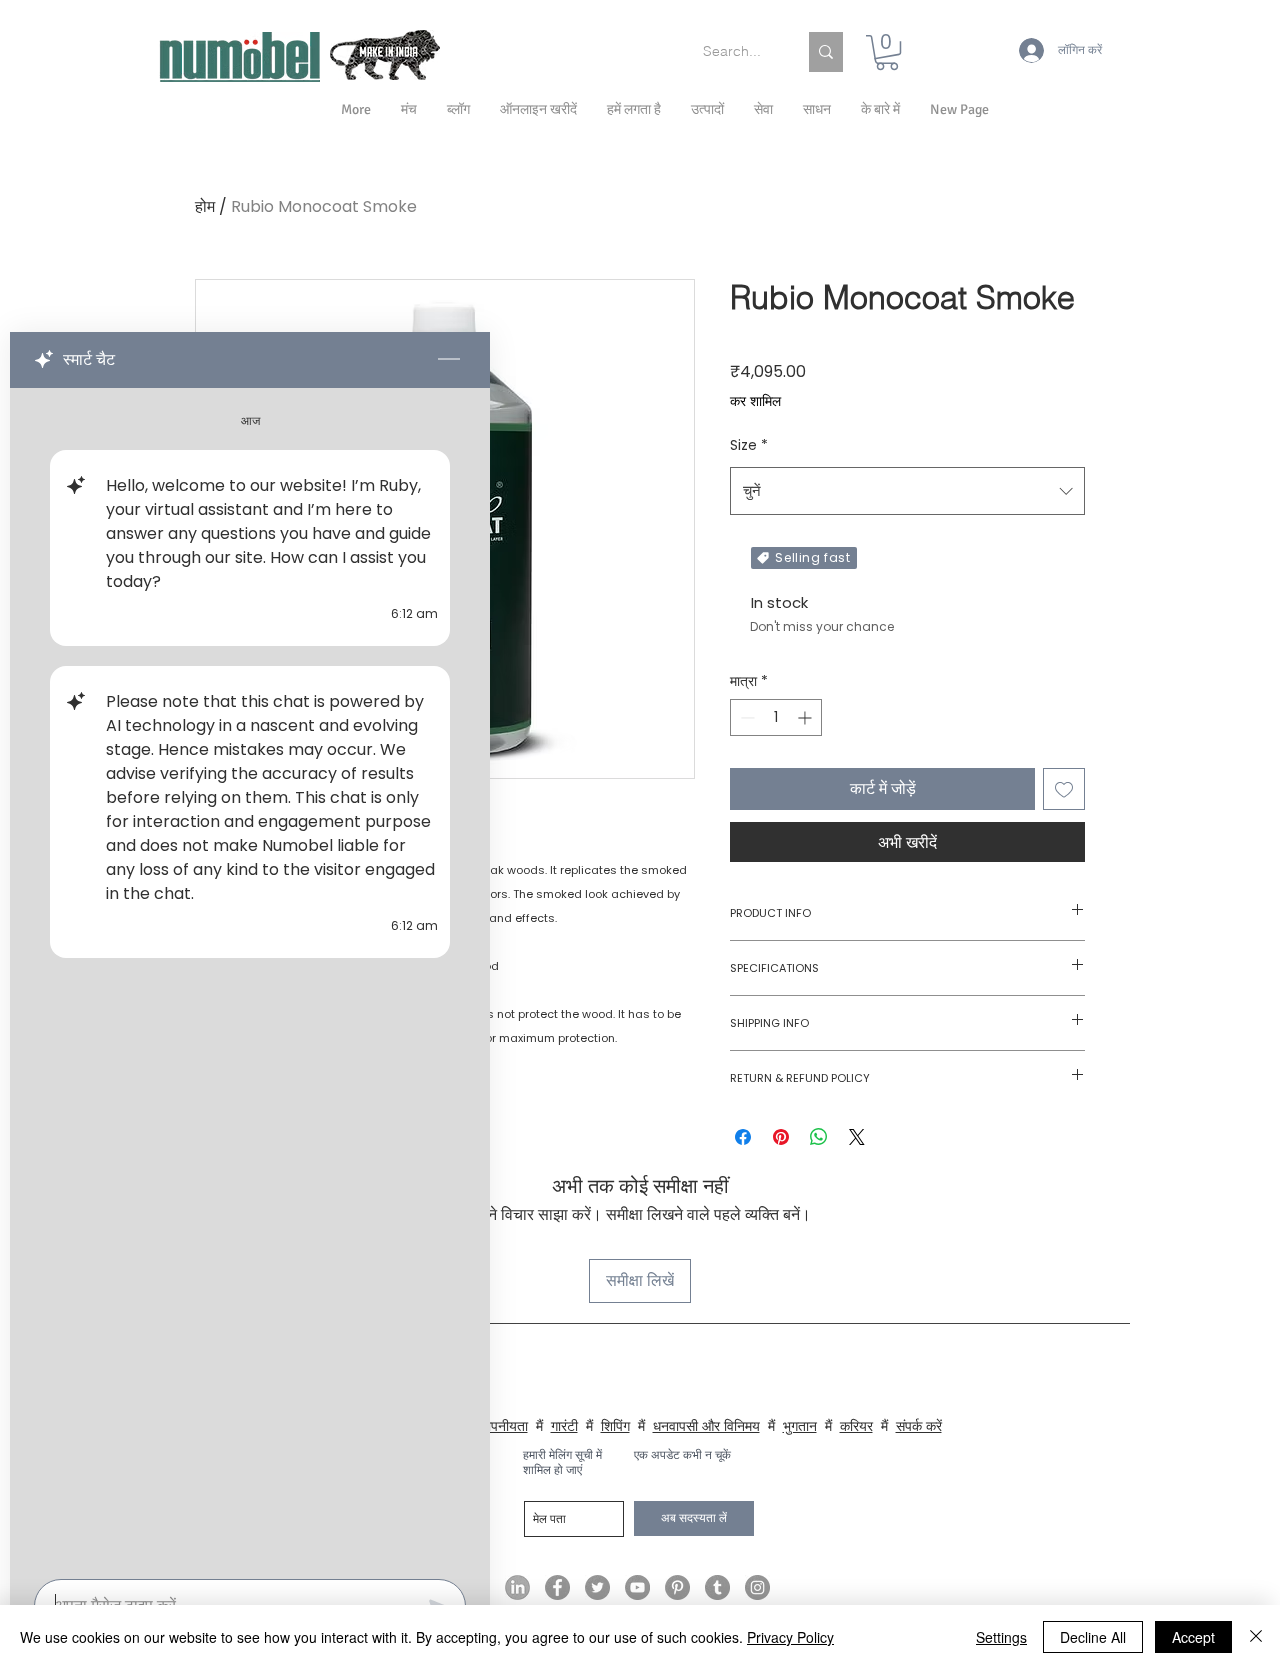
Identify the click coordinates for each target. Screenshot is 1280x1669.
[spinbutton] (776, 717)
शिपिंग (615, 1426)
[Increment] (806, 717)
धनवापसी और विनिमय (706, 1426)
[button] (880, 110)
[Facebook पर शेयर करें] (743, 1137)
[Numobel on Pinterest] (677, 1587)
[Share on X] (857, 1137)
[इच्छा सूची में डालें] (1064, 789)
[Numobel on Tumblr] (717, 1587)
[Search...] (826, 52)
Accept (1193, 1637)
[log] (250, 977)
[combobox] (907, 491)
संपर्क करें (919, 1426)
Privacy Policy (790, 1637)
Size (749, 445)
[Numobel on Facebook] (557, 1587)
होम (205, 206)
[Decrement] (745, 717)
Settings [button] (1001, 1637)
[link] (887, 52)
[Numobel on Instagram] (757, 1587)
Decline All (1093, 1637)
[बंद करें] (1256, 1637)
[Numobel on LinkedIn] (517, 1587)
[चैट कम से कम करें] (449, 360)
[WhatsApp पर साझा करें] (819, 1137)
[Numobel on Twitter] (597, 1587)
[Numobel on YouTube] (637, 1587)
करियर (856, 1426)
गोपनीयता (504, 1426)
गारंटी (564, 1426)
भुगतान (800, 1426)
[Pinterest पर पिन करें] (781, 1137)
